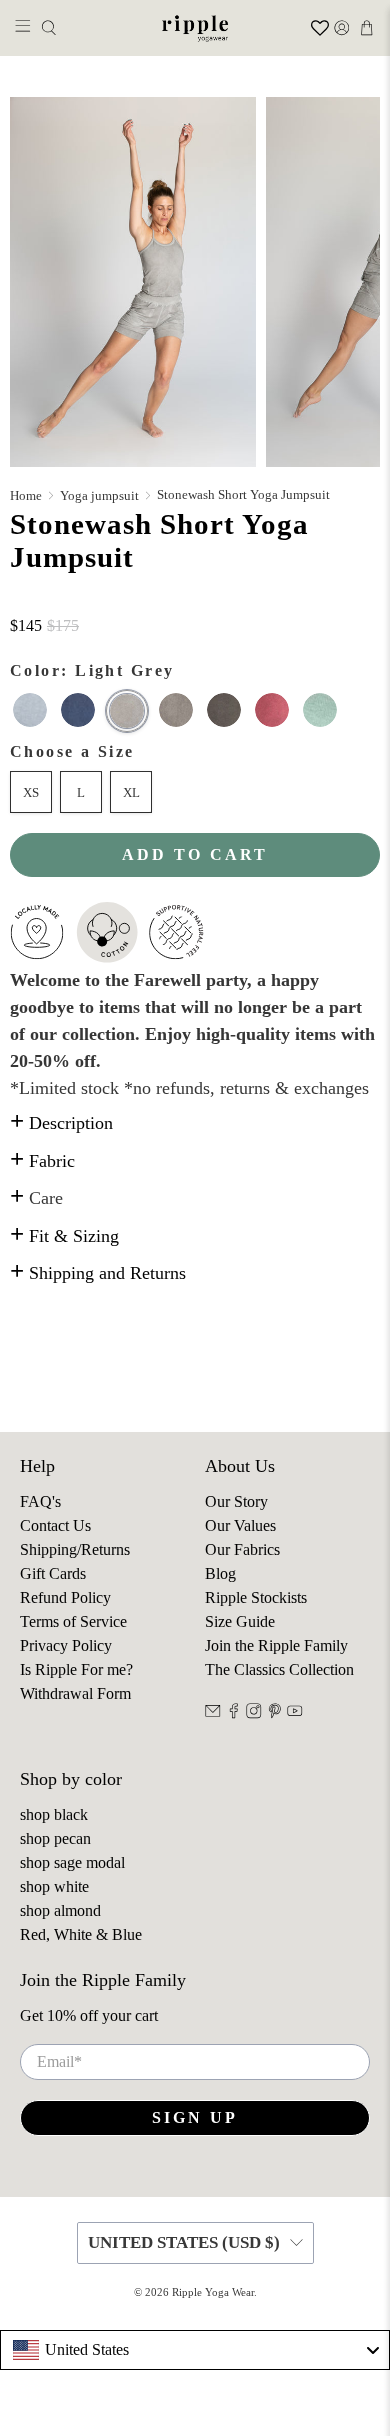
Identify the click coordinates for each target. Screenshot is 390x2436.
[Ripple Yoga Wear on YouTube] (295, 1713)
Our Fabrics (242, 1549)
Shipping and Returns (98, 1273)
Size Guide (240, 1621)
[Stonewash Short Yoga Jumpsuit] (133, 282)
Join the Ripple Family (276, 1645)
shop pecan (55, 1838)
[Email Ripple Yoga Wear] (213, 1713)
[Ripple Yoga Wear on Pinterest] (275, 1713)
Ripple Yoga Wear (213, 2292)
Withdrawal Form (75, 1693)
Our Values (240, 1525)
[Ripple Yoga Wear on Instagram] (254, 1713)
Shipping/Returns (75, 1549)
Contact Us (55, 1525)
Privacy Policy (66, 1645)
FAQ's (40, 1501)
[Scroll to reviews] (195, 603)
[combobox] (195, 2350)
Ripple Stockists (256, 1597)
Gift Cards (53, 1573)
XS (31, 792)
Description (61, 1123)
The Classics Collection (279, 1669)
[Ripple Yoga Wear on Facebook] (234, 1713)
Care (36, 1198)
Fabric (42, 1161)
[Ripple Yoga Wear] (195, 28)
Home (26, 495)
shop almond (60, 1910)
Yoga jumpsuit (99, 495)
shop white (54, 1886)
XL (131, 792)
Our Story (236, 1501)
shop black (54, 1814)
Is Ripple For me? (76, 1669)
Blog (220, 1573)
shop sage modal (72, 1862)
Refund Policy (65, 1597)
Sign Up (195, 2117)
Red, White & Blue (81, 1934)
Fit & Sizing (64, 1236)
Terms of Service (73, 1621)
